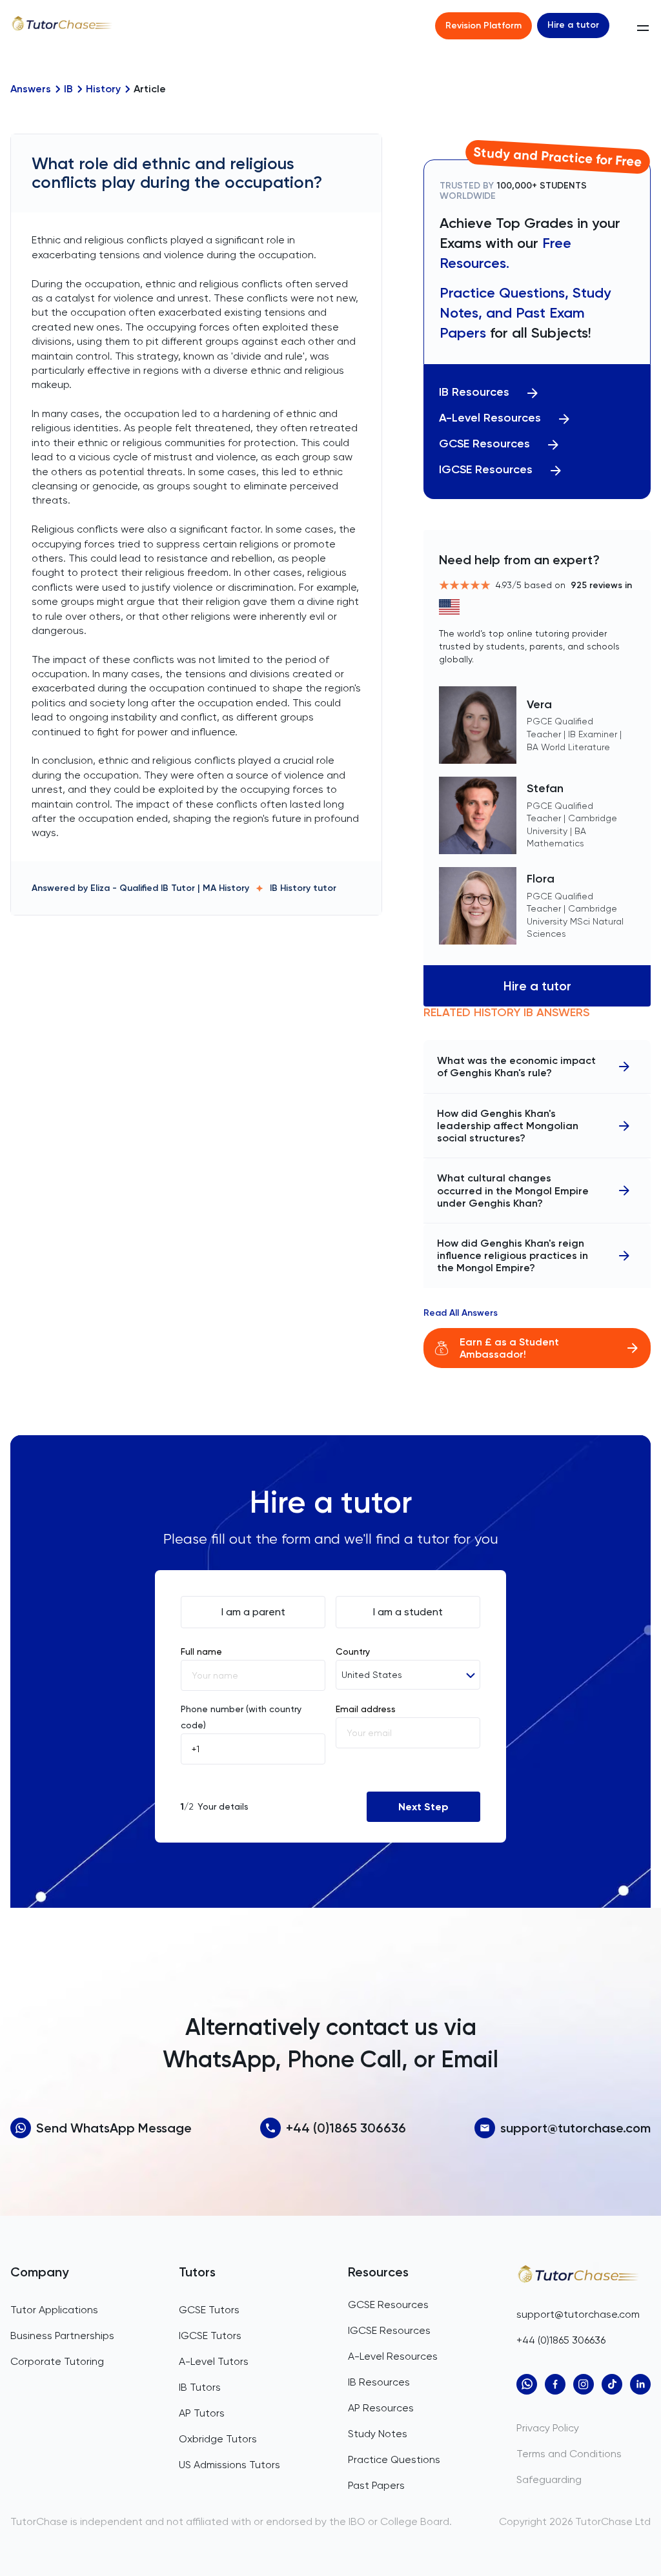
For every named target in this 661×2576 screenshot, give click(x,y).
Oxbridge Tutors (218, 2439)
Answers (31, 89)
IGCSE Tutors (210, 2336)
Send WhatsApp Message (114, 2128)
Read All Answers (461, 1313)
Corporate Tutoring (57, 2361)
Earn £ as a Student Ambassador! (509, 1348)
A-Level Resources (490, 418)
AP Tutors (202, 2413)
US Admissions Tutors (229, 2465)
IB (68, 89)
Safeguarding (549, 2479)
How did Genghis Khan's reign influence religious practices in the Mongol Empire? (513, 1255)
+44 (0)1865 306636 (346, 2128)
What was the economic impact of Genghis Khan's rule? (516, 1067)
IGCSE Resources (486, 470)
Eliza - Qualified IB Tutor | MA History (170, 888)
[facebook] (555, 2384)
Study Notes (378, 2434)
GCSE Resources (484, 444)
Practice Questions (394, 2459)
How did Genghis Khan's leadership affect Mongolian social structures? (508, 1126)
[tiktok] (612, 2384)
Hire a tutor (573, 25)
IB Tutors (200, 2387)
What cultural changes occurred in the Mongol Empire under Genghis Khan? (513, 1190)
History (103, 89)
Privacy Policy (548, 2428)
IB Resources (474, 392)
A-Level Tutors (214, 2361)
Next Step (423, 1807)
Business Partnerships (62, 2336)
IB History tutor (303, 888)
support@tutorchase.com (575, 2128)
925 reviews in (601, 585)
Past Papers (376, 2485)
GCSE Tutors (209, 2310)
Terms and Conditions (569, 2454)
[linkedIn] (640, 2384)
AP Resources (381, 2408)
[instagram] (584, 2384)
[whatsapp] (527, 2384)
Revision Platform (483, 26)
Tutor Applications (54, 2310)
